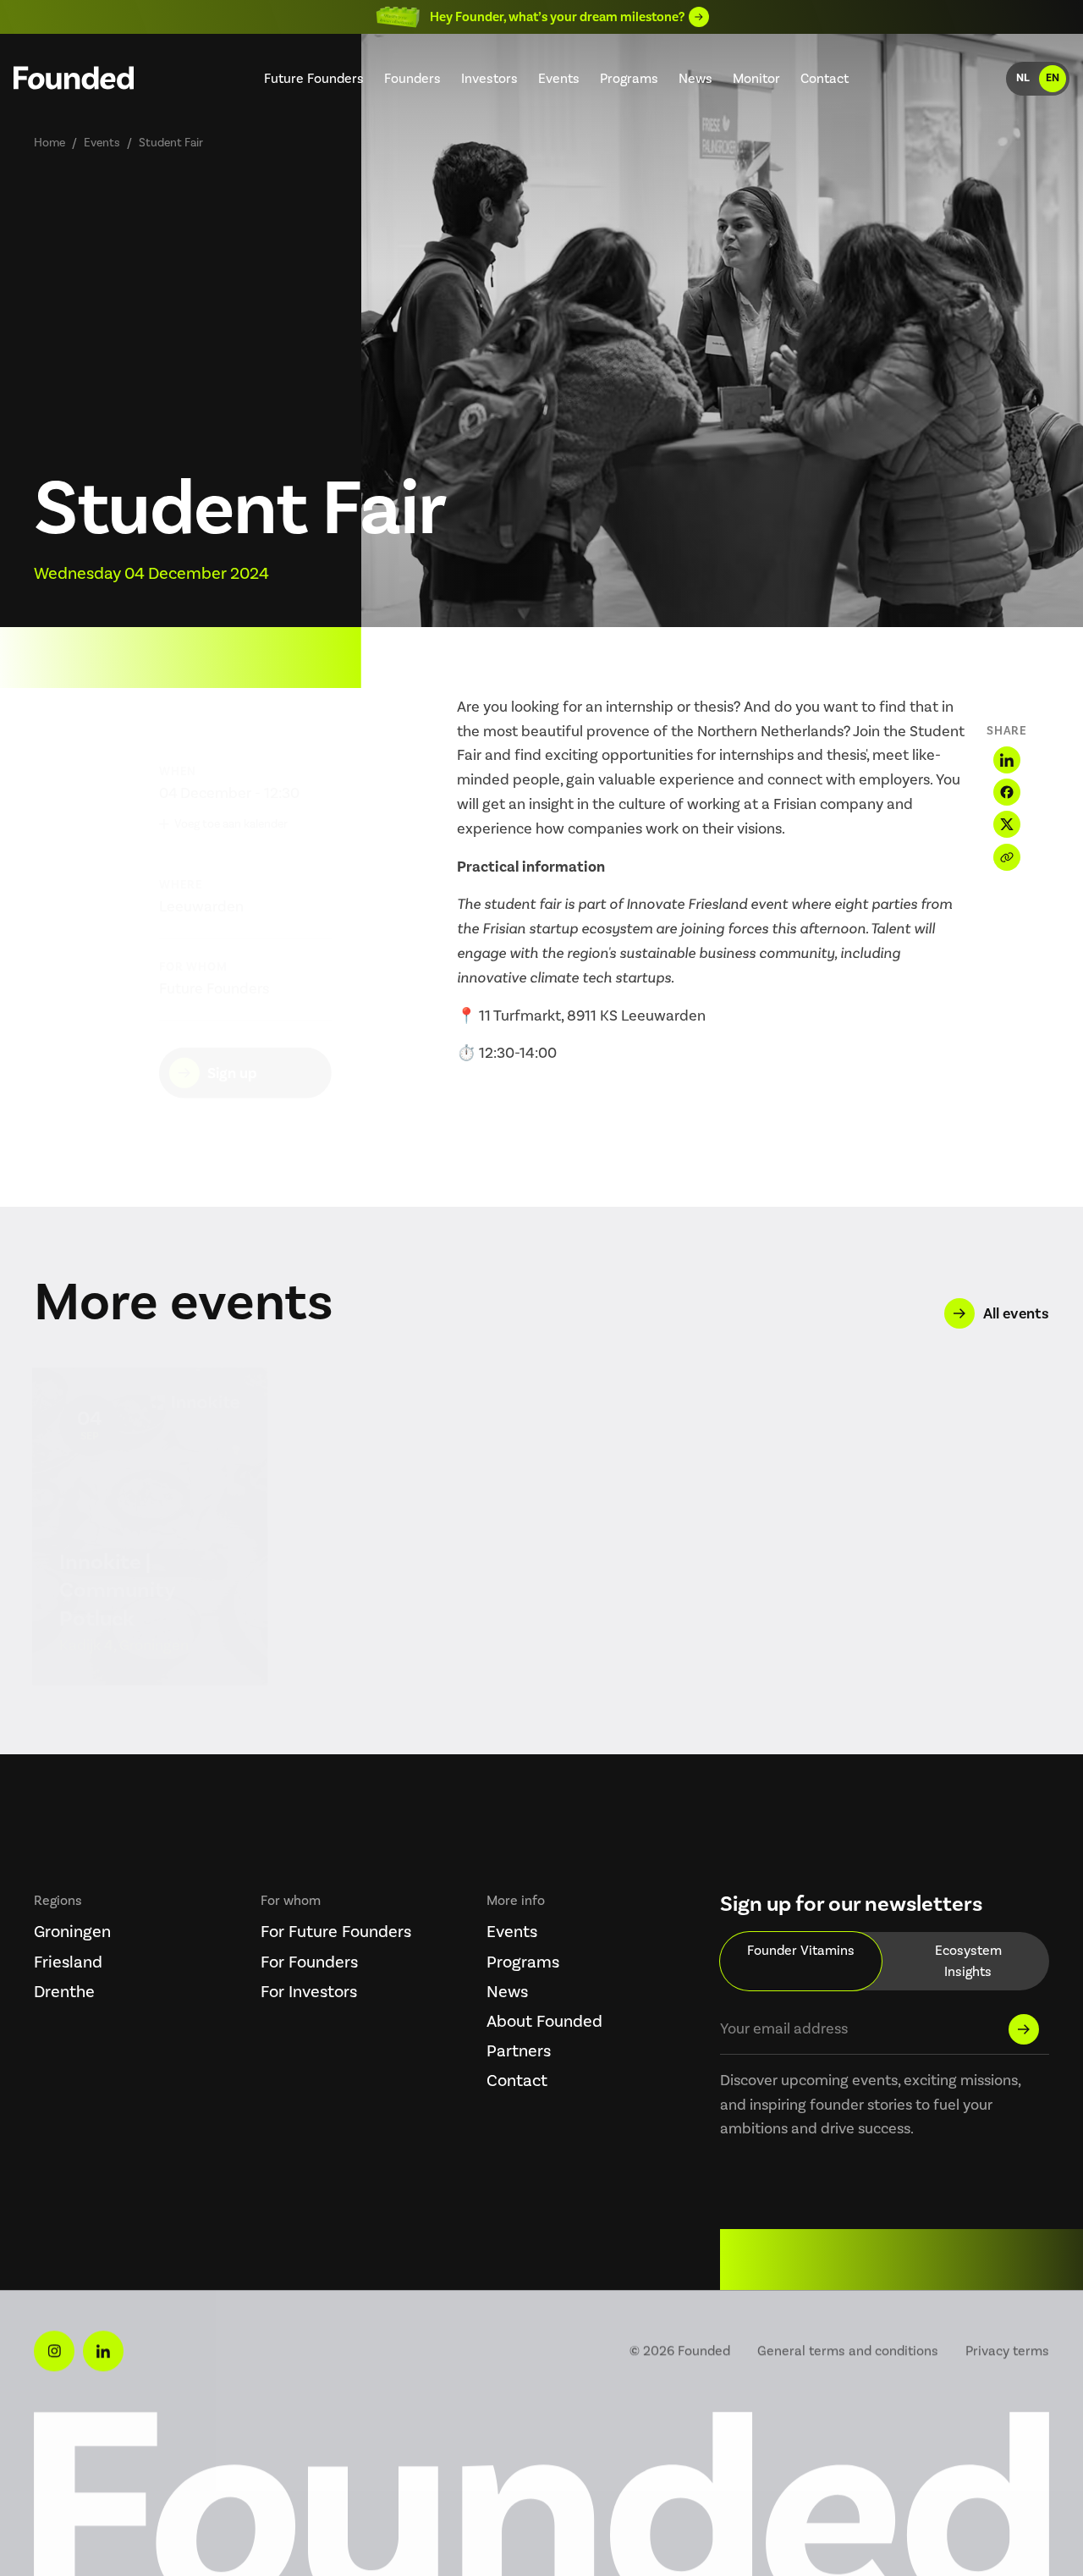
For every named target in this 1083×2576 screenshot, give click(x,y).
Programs (629, 78)
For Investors (309, 1991)
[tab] (801, 1961)
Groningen (72, 1931)
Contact (825, 78)
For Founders (309, 1962)
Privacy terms (1007, 2350)
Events (559, 78)
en (1053, 78)
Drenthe (64, 1991)
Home (49, 143)
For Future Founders (336, 1931)
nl (1023, 78)
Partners (519, 2050)
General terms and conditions (848, 2350)
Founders (412, 78)
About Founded (544, 2021)
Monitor (756, 78)
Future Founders (314, 78)
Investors (489, 78)
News (695, 78)
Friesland (68, 1962)
